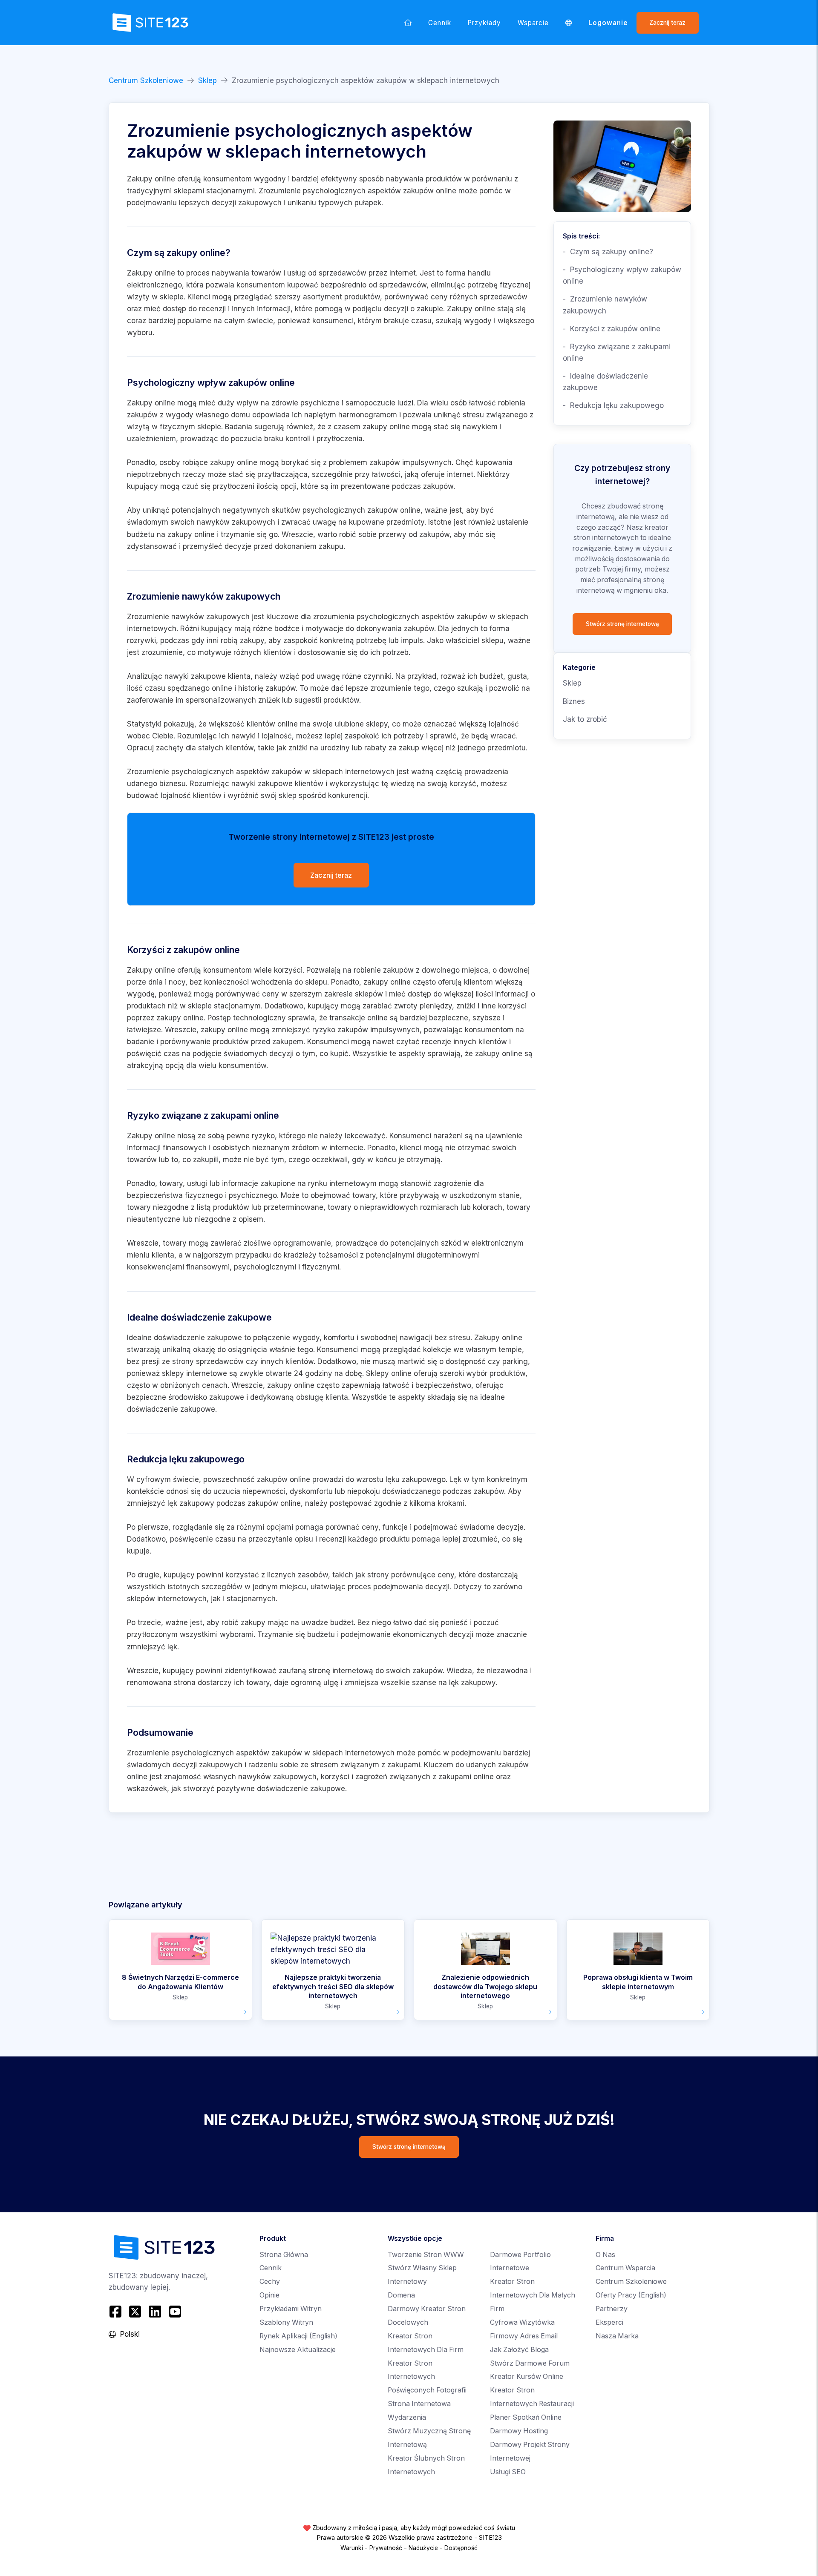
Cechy (270, 2282)
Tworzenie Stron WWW (426, 2255)
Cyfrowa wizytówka (522, 2322)
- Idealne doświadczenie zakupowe (605, 382)
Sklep (207, 80)
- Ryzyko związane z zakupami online (617, 352)
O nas (605, 2255)
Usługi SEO (508, 2472)
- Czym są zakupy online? (608, 252)
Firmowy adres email (524, 2336)
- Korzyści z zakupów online (612, 329)
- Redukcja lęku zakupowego (613, 405)
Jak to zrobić (585, 719)
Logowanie (608, 23)
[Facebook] (117, 2311)
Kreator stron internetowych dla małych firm (533, 2295)
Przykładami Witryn (291, 2309)
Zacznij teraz (667, 23)
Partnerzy (612, 2309)
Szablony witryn (286, 2322)
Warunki (352, 2548)
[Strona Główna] (408, 23)
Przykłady (484, 23)
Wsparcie (533, 23)
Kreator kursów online (527, 2376)
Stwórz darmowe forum (530, 2363)
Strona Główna (284, 2255)
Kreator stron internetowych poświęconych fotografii (427, 2377)
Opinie (269, 2295)
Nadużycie (423, 2548)
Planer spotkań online (526, 2417)
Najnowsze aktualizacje (298, 2350)
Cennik (439, 23)
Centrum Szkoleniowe (146, 80)
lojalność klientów (191, 795)
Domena (401, 2295)
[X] (135, 2311)
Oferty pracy (631, 2295)
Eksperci (609, 2322)
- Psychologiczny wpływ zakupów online (622, 275)
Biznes (574, 701)
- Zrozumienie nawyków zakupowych (605, 305)
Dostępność (461, 2548)
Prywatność (386, 2548)
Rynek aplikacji (298, 2336)
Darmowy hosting (519, 2431)
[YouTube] (175, 2311)
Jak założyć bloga (519, 2350)
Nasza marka (617, 2336)
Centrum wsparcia (625, 2268)
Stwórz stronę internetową (622, 624)
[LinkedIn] (155, 2311)
